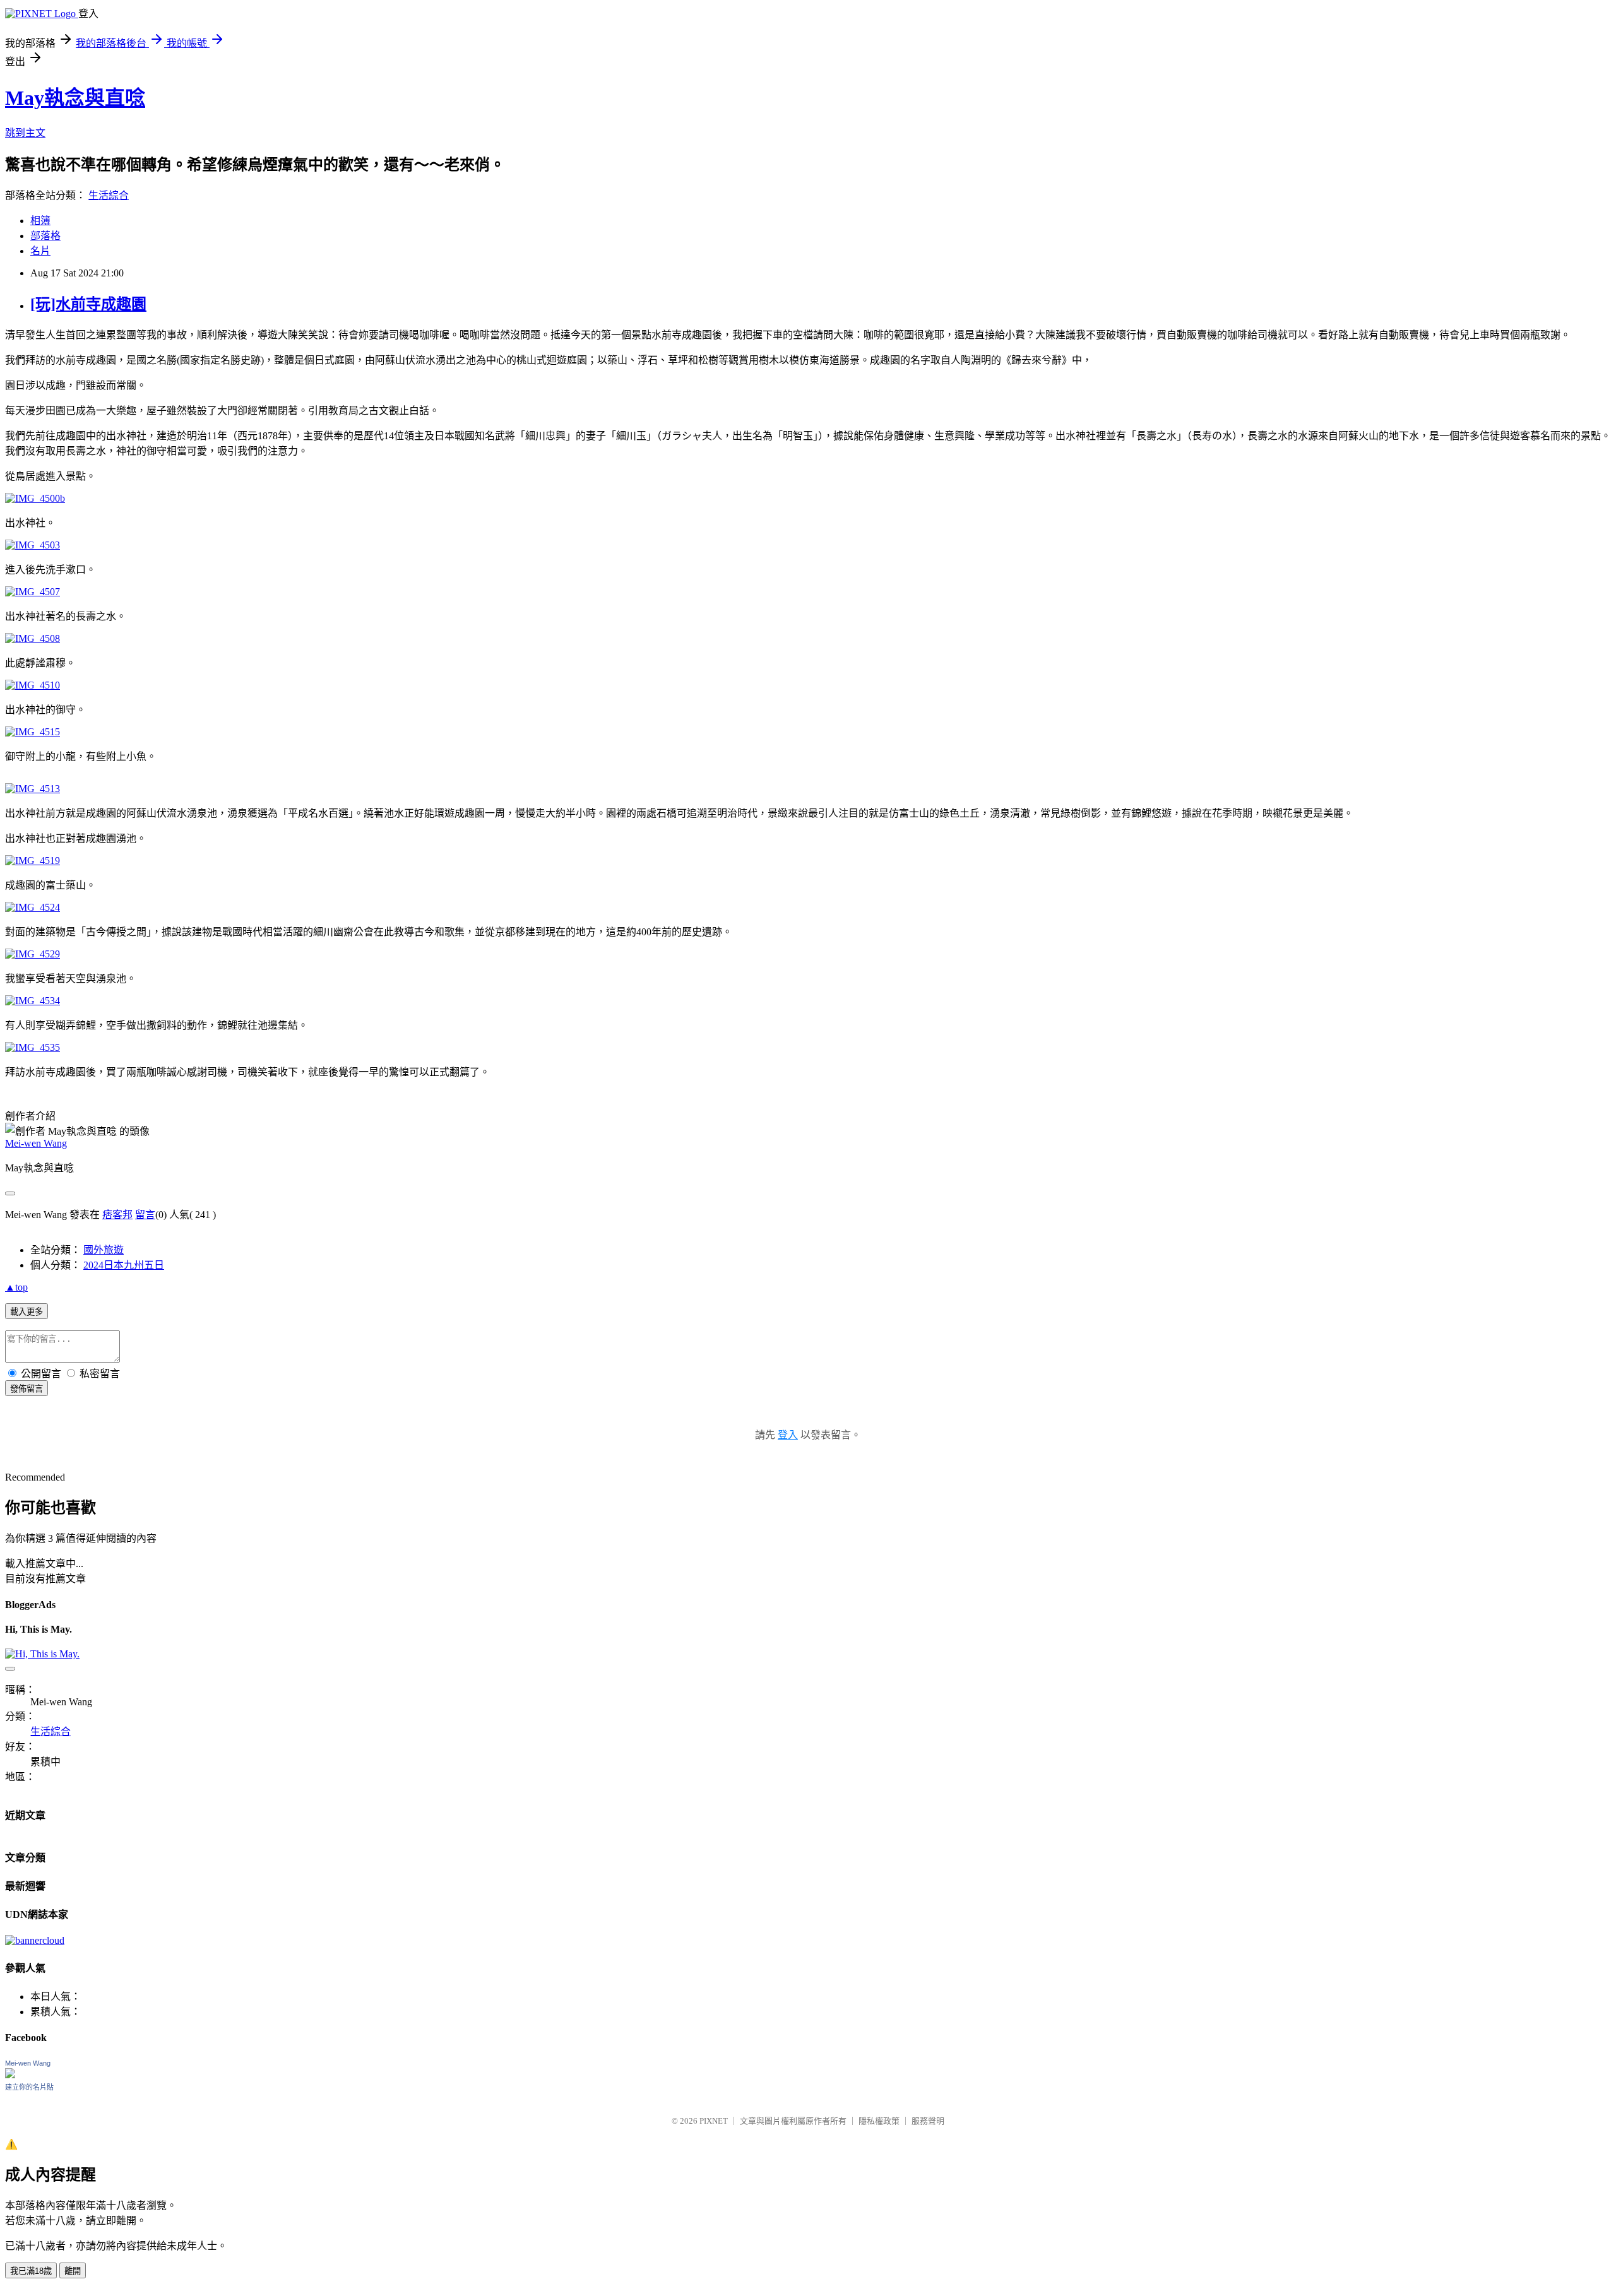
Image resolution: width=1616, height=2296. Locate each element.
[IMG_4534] (33, 1001)
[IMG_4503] (33, 545)
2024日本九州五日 (124, 1265)
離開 (73, 2271)
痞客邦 (117, 1215)
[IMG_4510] (33, 685)
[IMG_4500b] (35, 498)
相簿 (40, 221)
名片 (40, 251)
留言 (145, 1215)
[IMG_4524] (33, 907)
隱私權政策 (879, 2121)
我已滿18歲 (31, 2271)
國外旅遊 (104, 1250)
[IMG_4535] (33, 1047)
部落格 (45, 236)
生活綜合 (109, 195)
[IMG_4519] (33, 861)
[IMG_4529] (33, 954)
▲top (16, 1287)
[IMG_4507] (33, 592)
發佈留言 (27, 1389)
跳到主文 (25, 133)
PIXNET (714, 2121)
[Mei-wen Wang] (10, 2075)
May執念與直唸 (75, 98)
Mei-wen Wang (36, 1143)
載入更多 (27, 1312)
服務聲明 (928, 2121)
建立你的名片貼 (29, 2087)
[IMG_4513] (33, 789)
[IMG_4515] (33, 732)
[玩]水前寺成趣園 (88, 304)
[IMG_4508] (33, 638)
